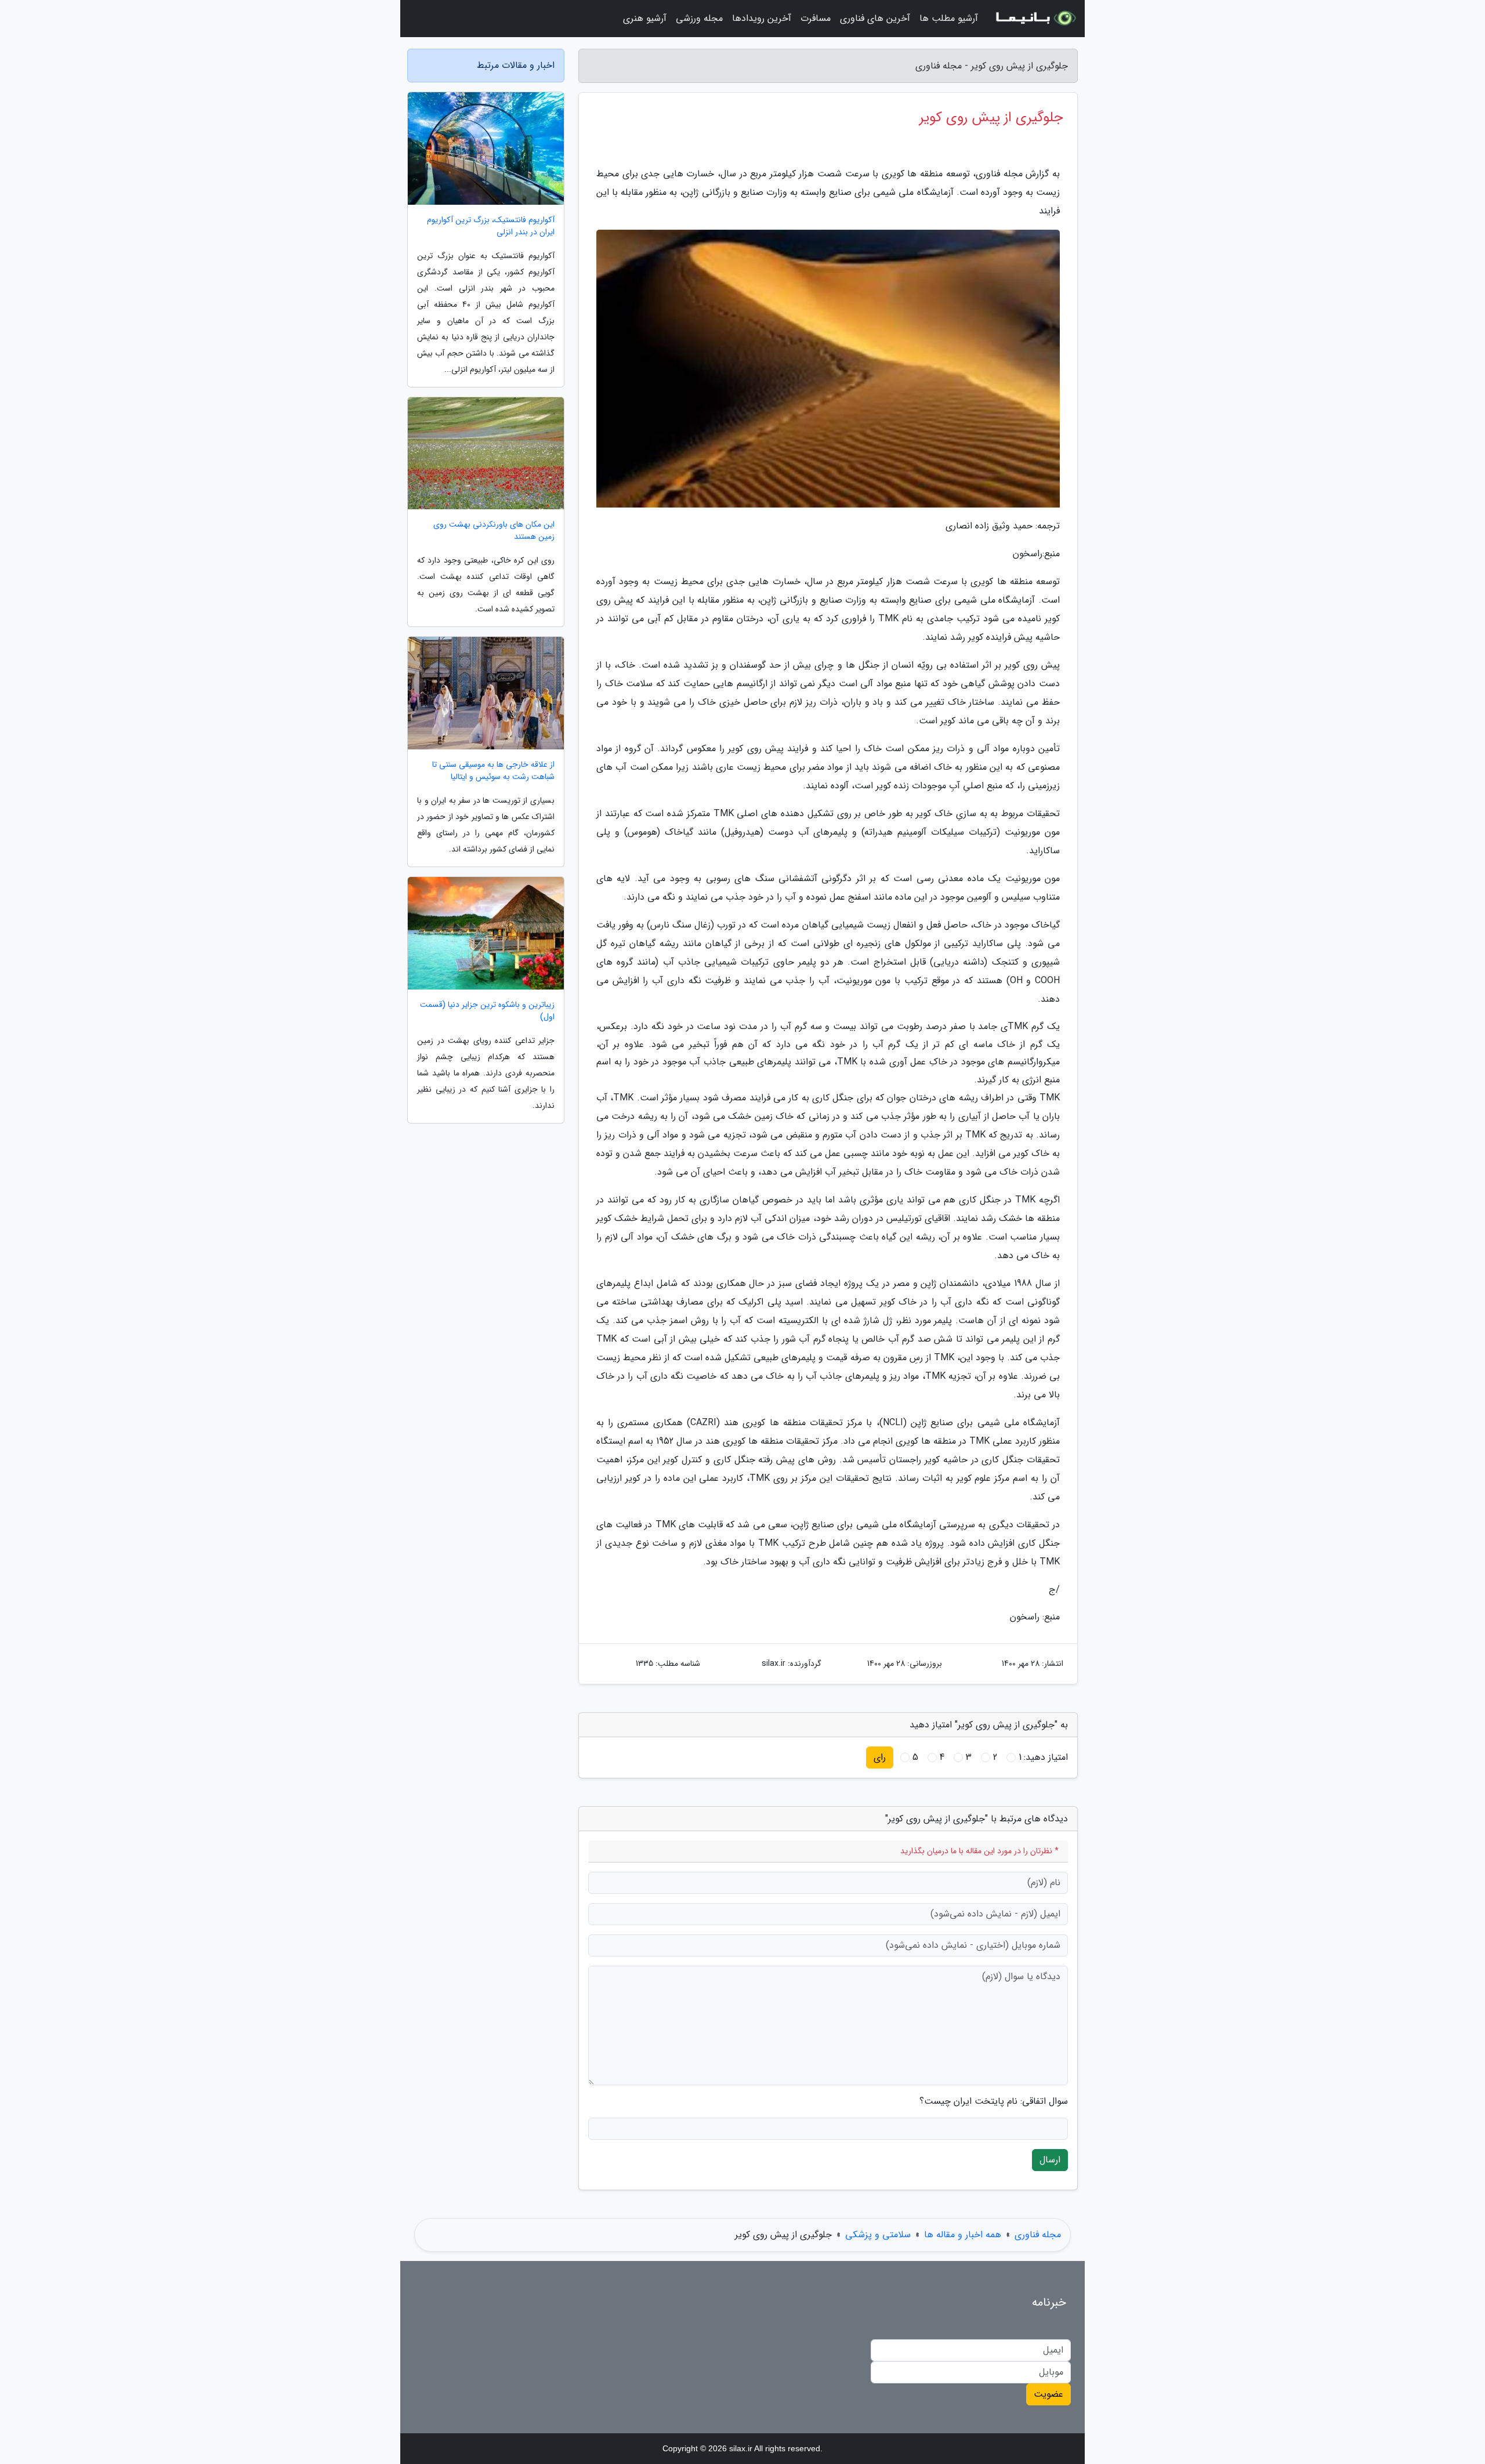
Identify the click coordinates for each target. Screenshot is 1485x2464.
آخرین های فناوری (875, 18)
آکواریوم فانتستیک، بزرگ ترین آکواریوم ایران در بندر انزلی (491, 226)
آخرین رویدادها (762, 18)
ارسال (1050, 2160)
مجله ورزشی (699, 18)
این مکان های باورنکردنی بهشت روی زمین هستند (494, 531)
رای (880, 1757)
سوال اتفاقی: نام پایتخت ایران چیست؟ (994, 2101)
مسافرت (816, 18)
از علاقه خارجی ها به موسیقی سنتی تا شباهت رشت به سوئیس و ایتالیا (493, 771)
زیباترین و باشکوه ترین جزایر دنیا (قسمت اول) (487, 1011)
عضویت (1048, 2394)
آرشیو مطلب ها (949, 18)
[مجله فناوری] (1035, 19)
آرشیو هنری (645, 18)
